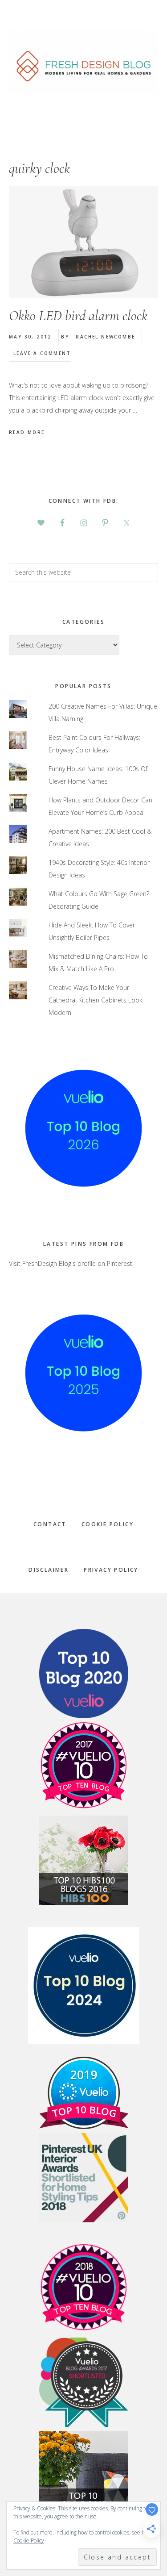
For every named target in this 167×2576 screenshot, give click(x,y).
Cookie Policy (108, 1524)
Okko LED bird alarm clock (78, 315)
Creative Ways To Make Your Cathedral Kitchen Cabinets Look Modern (96, 1000)
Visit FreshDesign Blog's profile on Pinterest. (71, 1263)
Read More (27, 432)
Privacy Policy (111, 1570)
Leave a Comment (42, 353)
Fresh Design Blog (83, 62)
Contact (50, 1524)
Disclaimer (49, 1570)
